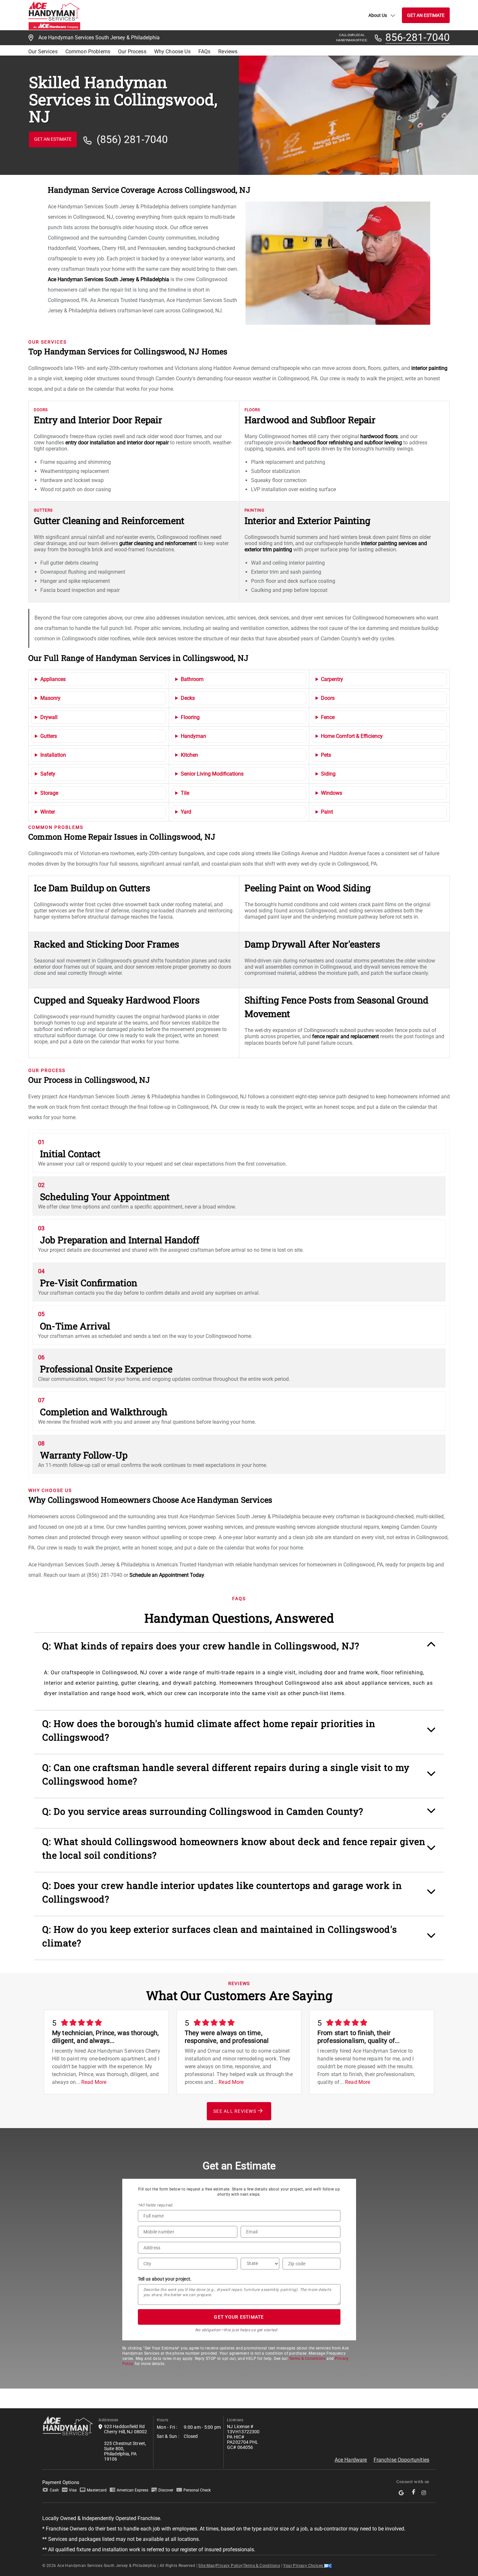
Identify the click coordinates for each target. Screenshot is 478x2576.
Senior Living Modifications (212, 774)
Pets (326, 755)
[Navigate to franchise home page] (54, 15)
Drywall (49, 717)
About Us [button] (378, 15)
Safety (48, 774)
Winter (48, 812)
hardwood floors (379, 436)
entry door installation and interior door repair (117, 443)
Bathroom (192, 679)
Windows (332, 793)
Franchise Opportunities (401, 2460)
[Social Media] (402, 2493)
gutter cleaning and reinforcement (158, 543)
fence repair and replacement (345, 1036)
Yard (186, 812)
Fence (328, 717)
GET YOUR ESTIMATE (239, 2317)
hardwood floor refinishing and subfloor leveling (347, 443)
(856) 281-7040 (132, 140)
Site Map (206, 2566)
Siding (328, 774)
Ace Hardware (351, 2460)
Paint (327, 812)
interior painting (429, 368)
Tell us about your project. (165, 2279)
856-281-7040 (418, 38)
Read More (94, 2082)
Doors (328, 698)
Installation (53, 755)
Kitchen (189, 755)
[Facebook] (414, 2493)
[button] (239, 1649)
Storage (49, 793)
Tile (185, 793)
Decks (188, 698)
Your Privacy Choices (304, 2566)
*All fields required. (156, 2205)
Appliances (53, 679)
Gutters (49, 736)
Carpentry (332, 679)
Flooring (190, 717)
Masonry (50, 698)
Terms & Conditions (307, 2359)
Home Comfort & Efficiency (352, 736)
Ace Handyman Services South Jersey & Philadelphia (108, 279)
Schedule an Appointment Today (167, 1575)
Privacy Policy (229, 2566)
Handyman (193, 736)
